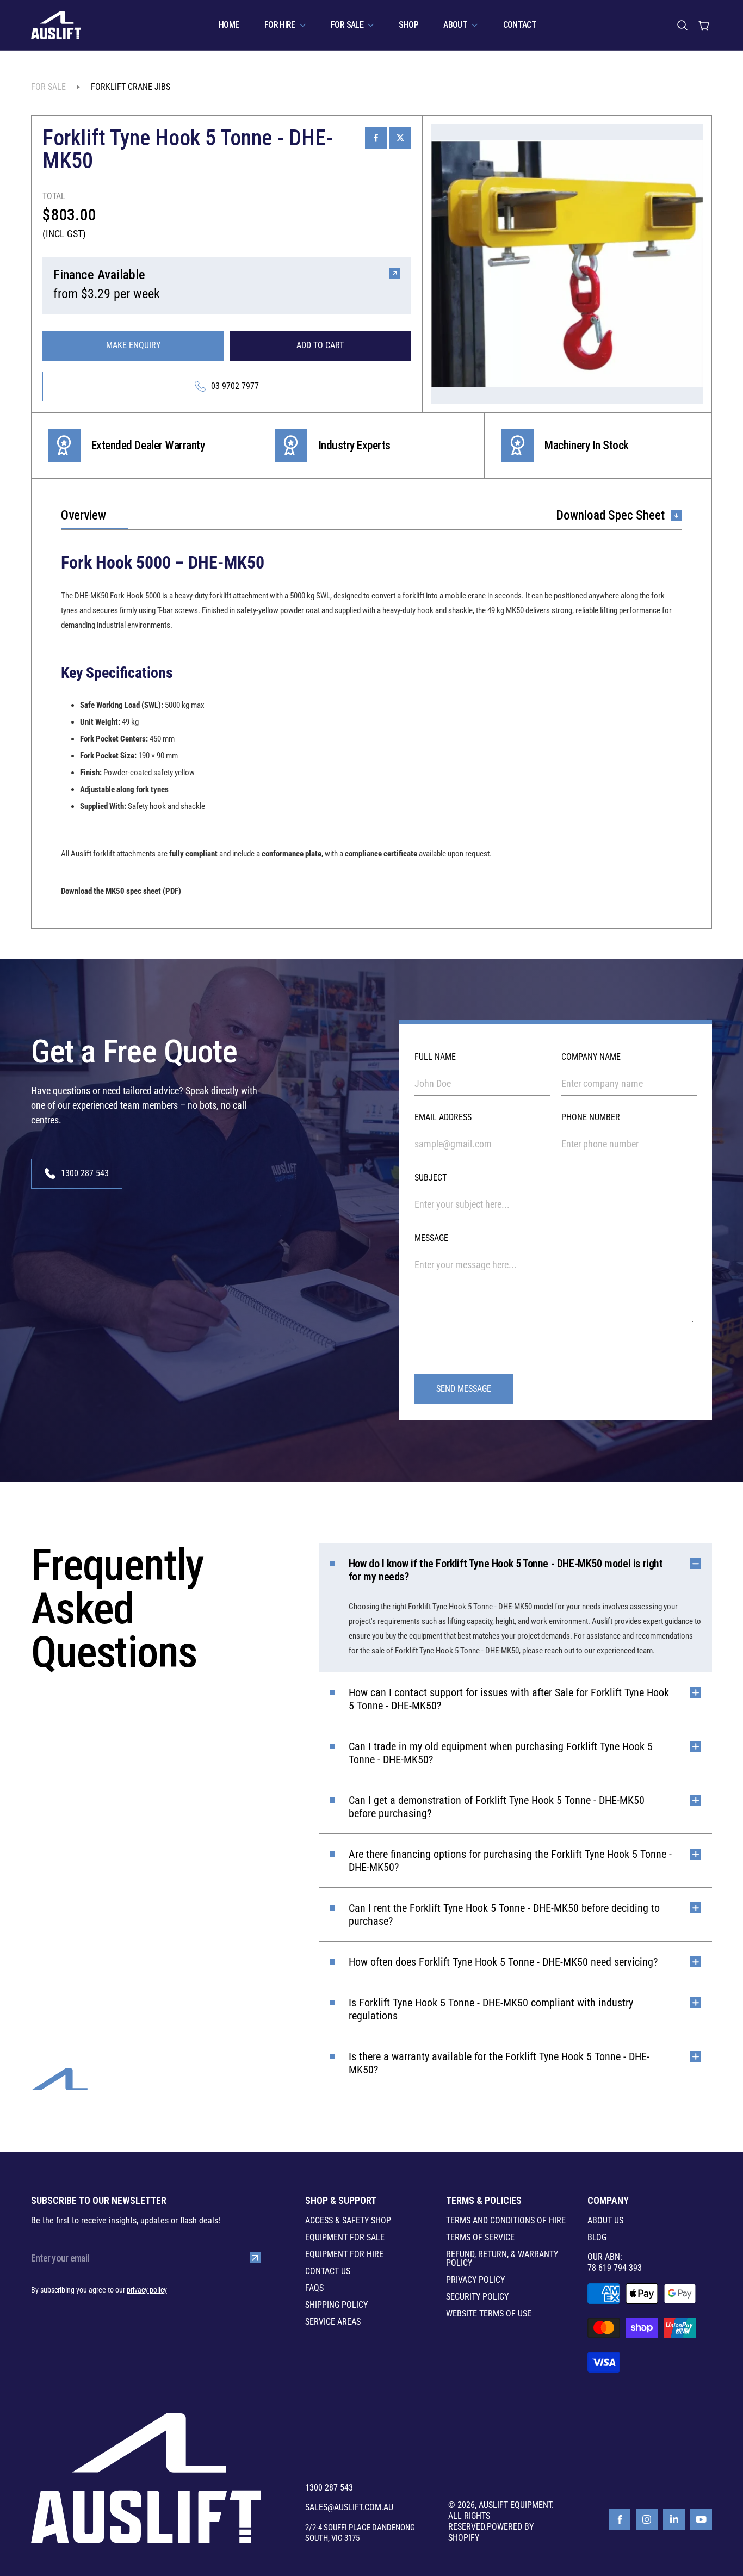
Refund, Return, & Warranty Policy (502, 2259)
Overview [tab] (83, 516)
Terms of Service (480, 2238)
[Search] (682, 25)
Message (431, 1238)
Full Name (435, 1057)
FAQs (314, 2288)
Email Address (443, 1117)
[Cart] (704, 25)
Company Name (591, 1057)
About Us (605, 2221)
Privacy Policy (475, 2280)
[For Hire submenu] (303, 25)
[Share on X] (400, 138)
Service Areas (333, 2322)
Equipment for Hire (344, 2254)
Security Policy (477, 2297)
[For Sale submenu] (371, 25)
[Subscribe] (255, 2258)
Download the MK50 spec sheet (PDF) (121, 891)
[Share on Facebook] (376, 138)
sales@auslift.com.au (349, 2507)
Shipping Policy (336, 2305)
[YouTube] (701, 2519)
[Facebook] (620, 2519)
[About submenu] (475, 25)
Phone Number (591, 1117)
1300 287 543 (329, 2488)
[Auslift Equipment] (56, 25)
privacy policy (147, 2290)
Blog (597, 2238)
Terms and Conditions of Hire (506, 2221)
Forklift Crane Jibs (131, 87)
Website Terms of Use (489, 2314)
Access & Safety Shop (348, 2221)
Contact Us (328, 2271)
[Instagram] (647, 2519)
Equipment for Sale (345, 2238)
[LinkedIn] (674, 2519)
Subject (431, 1178)
